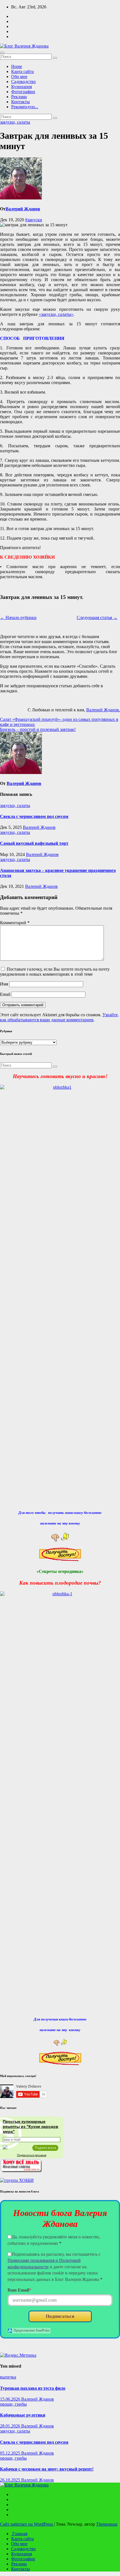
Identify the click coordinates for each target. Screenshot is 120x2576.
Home (17, 66)
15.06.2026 (11, 2399)
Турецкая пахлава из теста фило (33, 2388)
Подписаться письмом (32, 2155)
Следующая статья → (97, 617)
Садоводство (23, 82)
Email (5, 994)
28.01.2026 (11, 2426)
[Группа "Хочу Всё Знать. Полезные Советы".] (21, 2171)
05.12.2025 (11, 2453)
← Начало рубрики (18, 617)
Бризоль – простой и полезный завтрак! (38, 729)
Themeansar (107, 2524)
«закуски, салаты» (56, 314)
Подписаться (60, 2316)
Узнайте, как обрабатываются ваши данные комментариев (59, 1017)
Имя (4, 984)
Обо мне (19, 77)
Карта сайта (22, 71)
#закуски (34, 220)
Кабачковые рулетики (23, 2415)
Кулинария (21, 87)
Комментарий (15, 923)
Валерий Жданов (23, 209)
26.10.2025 (11, 2480)
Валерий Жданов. (103, 710)
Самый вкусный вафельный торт (34, 843)
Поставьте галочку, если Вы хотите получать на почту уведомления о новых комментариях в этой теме (55, 972)
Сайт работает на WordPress (27, 2524)
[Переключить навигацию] (2, 53)
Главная (19, 2534)
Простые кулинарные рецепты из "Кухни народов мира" (31, 2126)
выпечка (8, 2377)
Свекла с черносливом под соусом (34, 816)
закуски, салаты (15, 122)
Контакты (21, 102)
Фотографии (23, 92)
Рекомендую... (25, 107)
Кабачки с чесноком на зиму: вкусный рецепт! (47, 2469)
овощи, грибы (13, 2404)
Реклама (19, 97)
